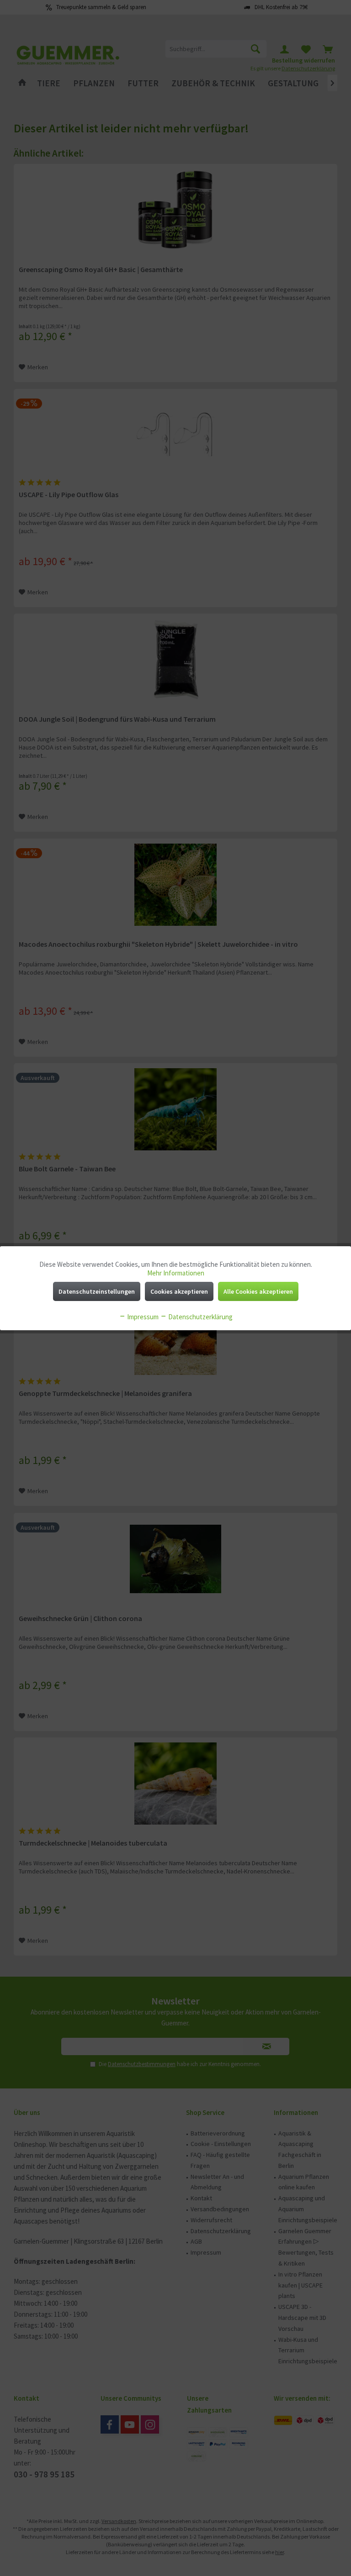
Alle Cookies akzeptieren (258, 1291)
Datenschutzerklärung (200, 1317)
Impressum (142, 1317)
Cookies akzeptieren (179, 1291)
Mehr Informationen (176, 1273)
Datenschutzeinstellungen (97, 1291)
